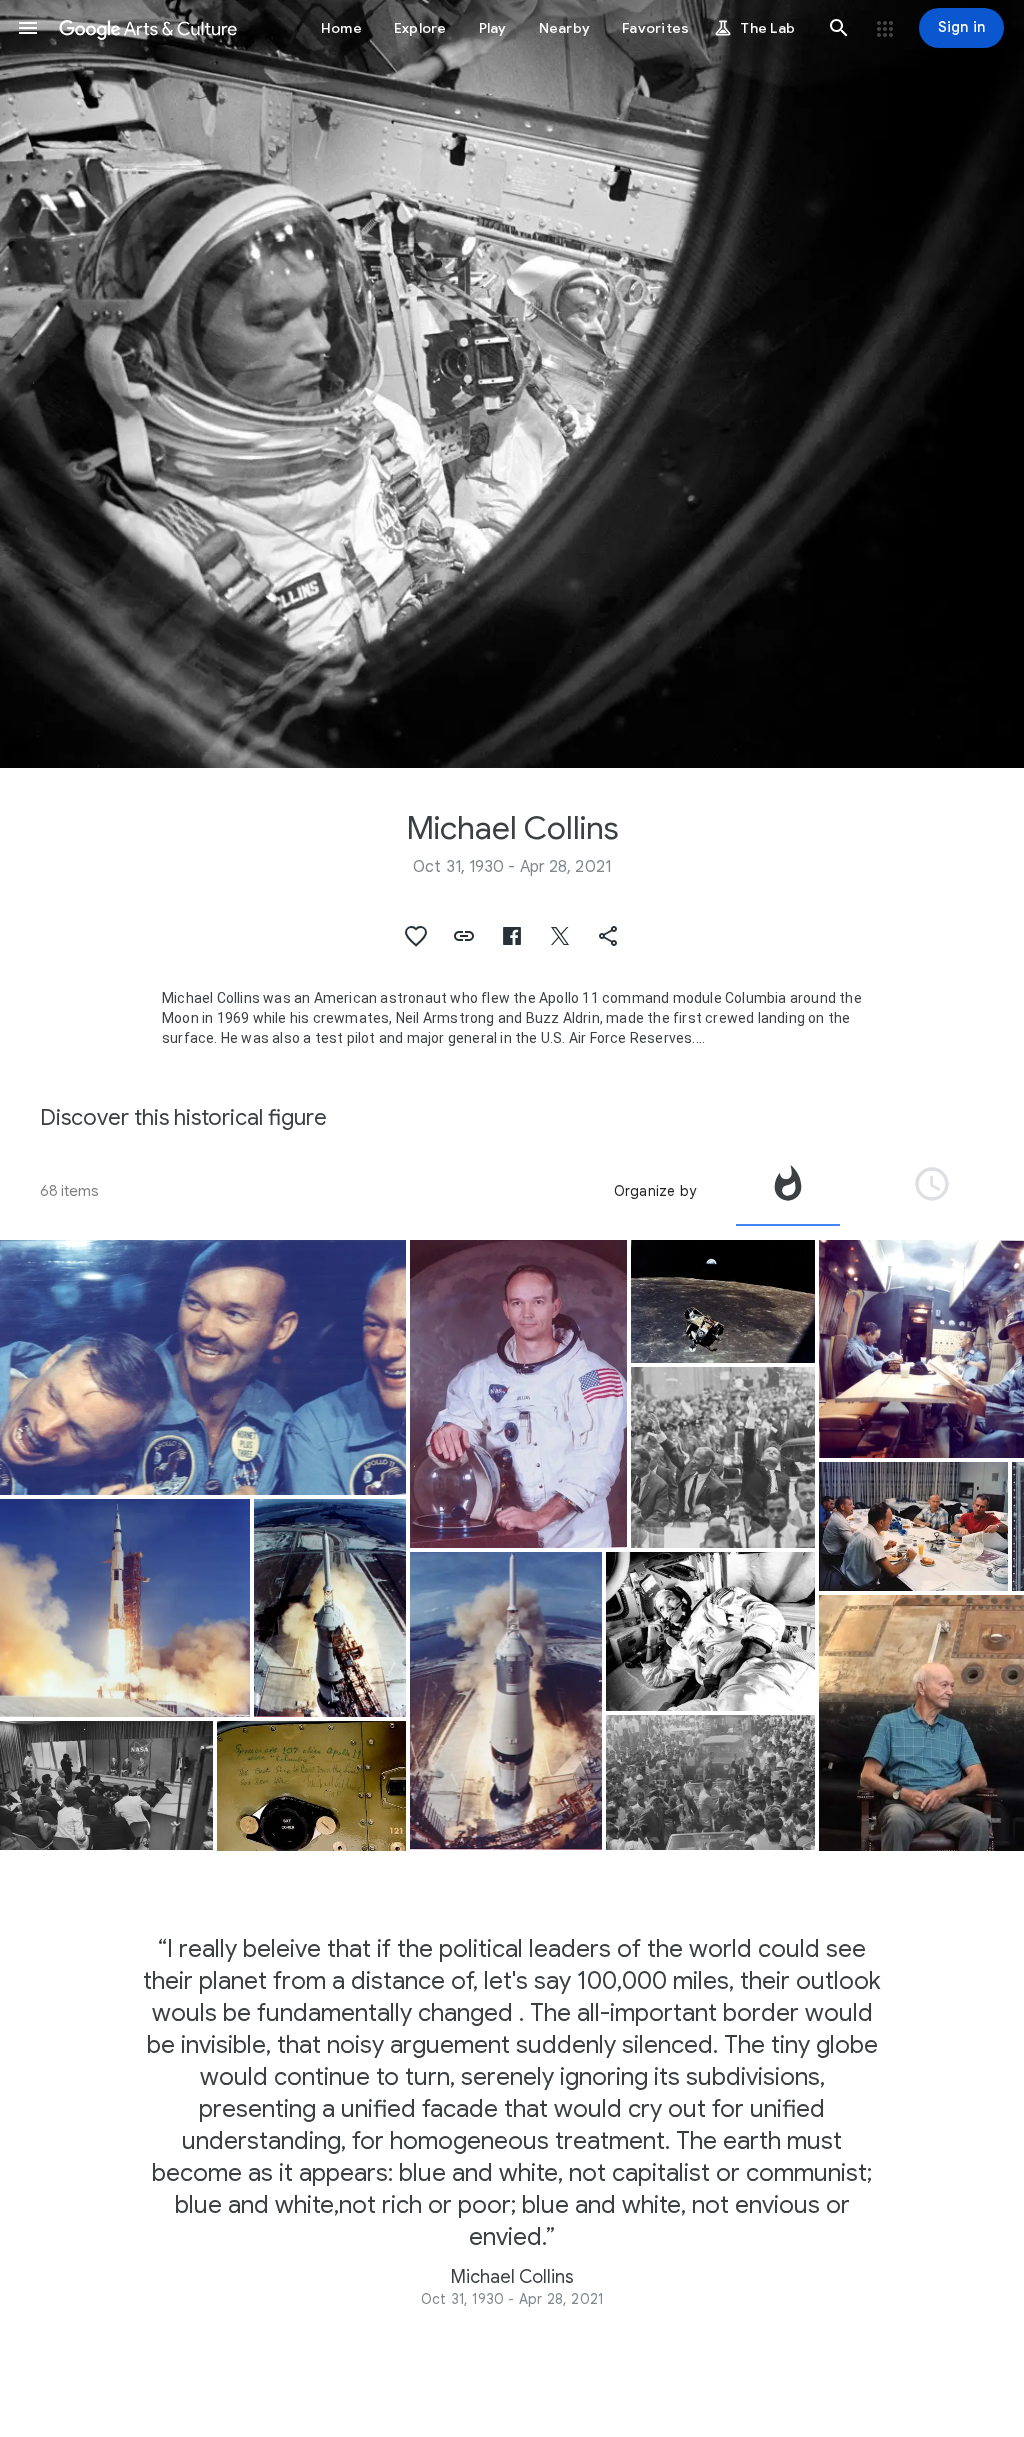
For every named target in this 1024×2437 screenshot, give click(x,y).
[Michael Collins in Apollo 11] (710, 1631)
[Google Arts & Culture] (148, 28)
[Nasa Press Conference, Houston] (106, 1785)
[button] (28, 28)
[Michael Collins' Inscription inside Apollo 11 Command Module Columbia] (311, 1785)
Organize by (655, 1191)
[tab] (788, 1191)
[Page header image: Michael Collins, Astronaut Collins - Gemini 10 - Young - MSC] (512, 384)
